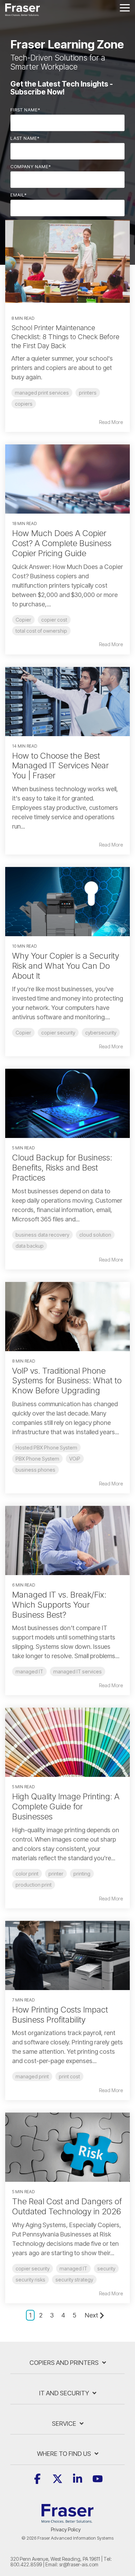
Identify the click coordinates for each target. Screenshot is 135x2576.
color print (27, 1874)
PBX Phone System (37, 1459)
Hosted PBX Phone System (46, 1448)
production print (34, 1885)
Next (91, 2315)
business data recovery (42, 1235)
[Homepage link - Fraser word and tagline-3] (67, 2519)
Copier (23, 620)
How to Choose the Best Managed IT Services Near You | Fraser (60, 766)
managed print (32, 2076)
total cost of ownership (41, 631)
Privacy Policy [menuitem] (66, 2529)
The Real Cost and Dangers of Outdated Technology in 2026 (67, 2206)
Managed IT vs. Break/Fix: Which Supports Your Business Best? (59, 1605)
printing (82, 1874)
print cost (69, 2076)
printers (88, 393)
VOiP (75, 1459)
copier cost (54, 620)
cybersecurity (101, 1033)
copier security (58, 1033)
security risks (30, 2280)
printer (56, 1874)
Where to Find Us (64, 2454)
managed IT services (78, 1671)
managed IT (29, 1671)
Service (64, 2424)
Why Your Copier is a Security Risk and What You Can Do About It (66, 966)
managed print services (42, 393)
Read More (111, 422)
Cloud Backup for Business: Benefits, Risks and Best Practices (62, 1168)
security (106, 2268)
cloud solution (95, 1235)
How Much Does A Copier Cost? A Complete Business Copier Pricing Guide (62, 543)
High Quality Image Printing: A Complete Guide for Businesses (66, 1806)
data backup (30, 1246)
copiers (24, 404)
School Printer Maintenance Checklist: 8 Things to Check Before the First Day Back (65, 337)
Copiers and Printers (64, 2363)
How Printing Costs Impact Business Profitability (60, 2015)
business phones (35, 1470)
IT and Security (64, 2393)
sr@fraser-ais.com (79, 2564)
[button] (125, 7)
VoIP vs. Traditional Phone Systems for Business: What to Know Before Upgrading (67, 1381)
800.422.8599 (26, 2564)
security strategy (74, 2280)
